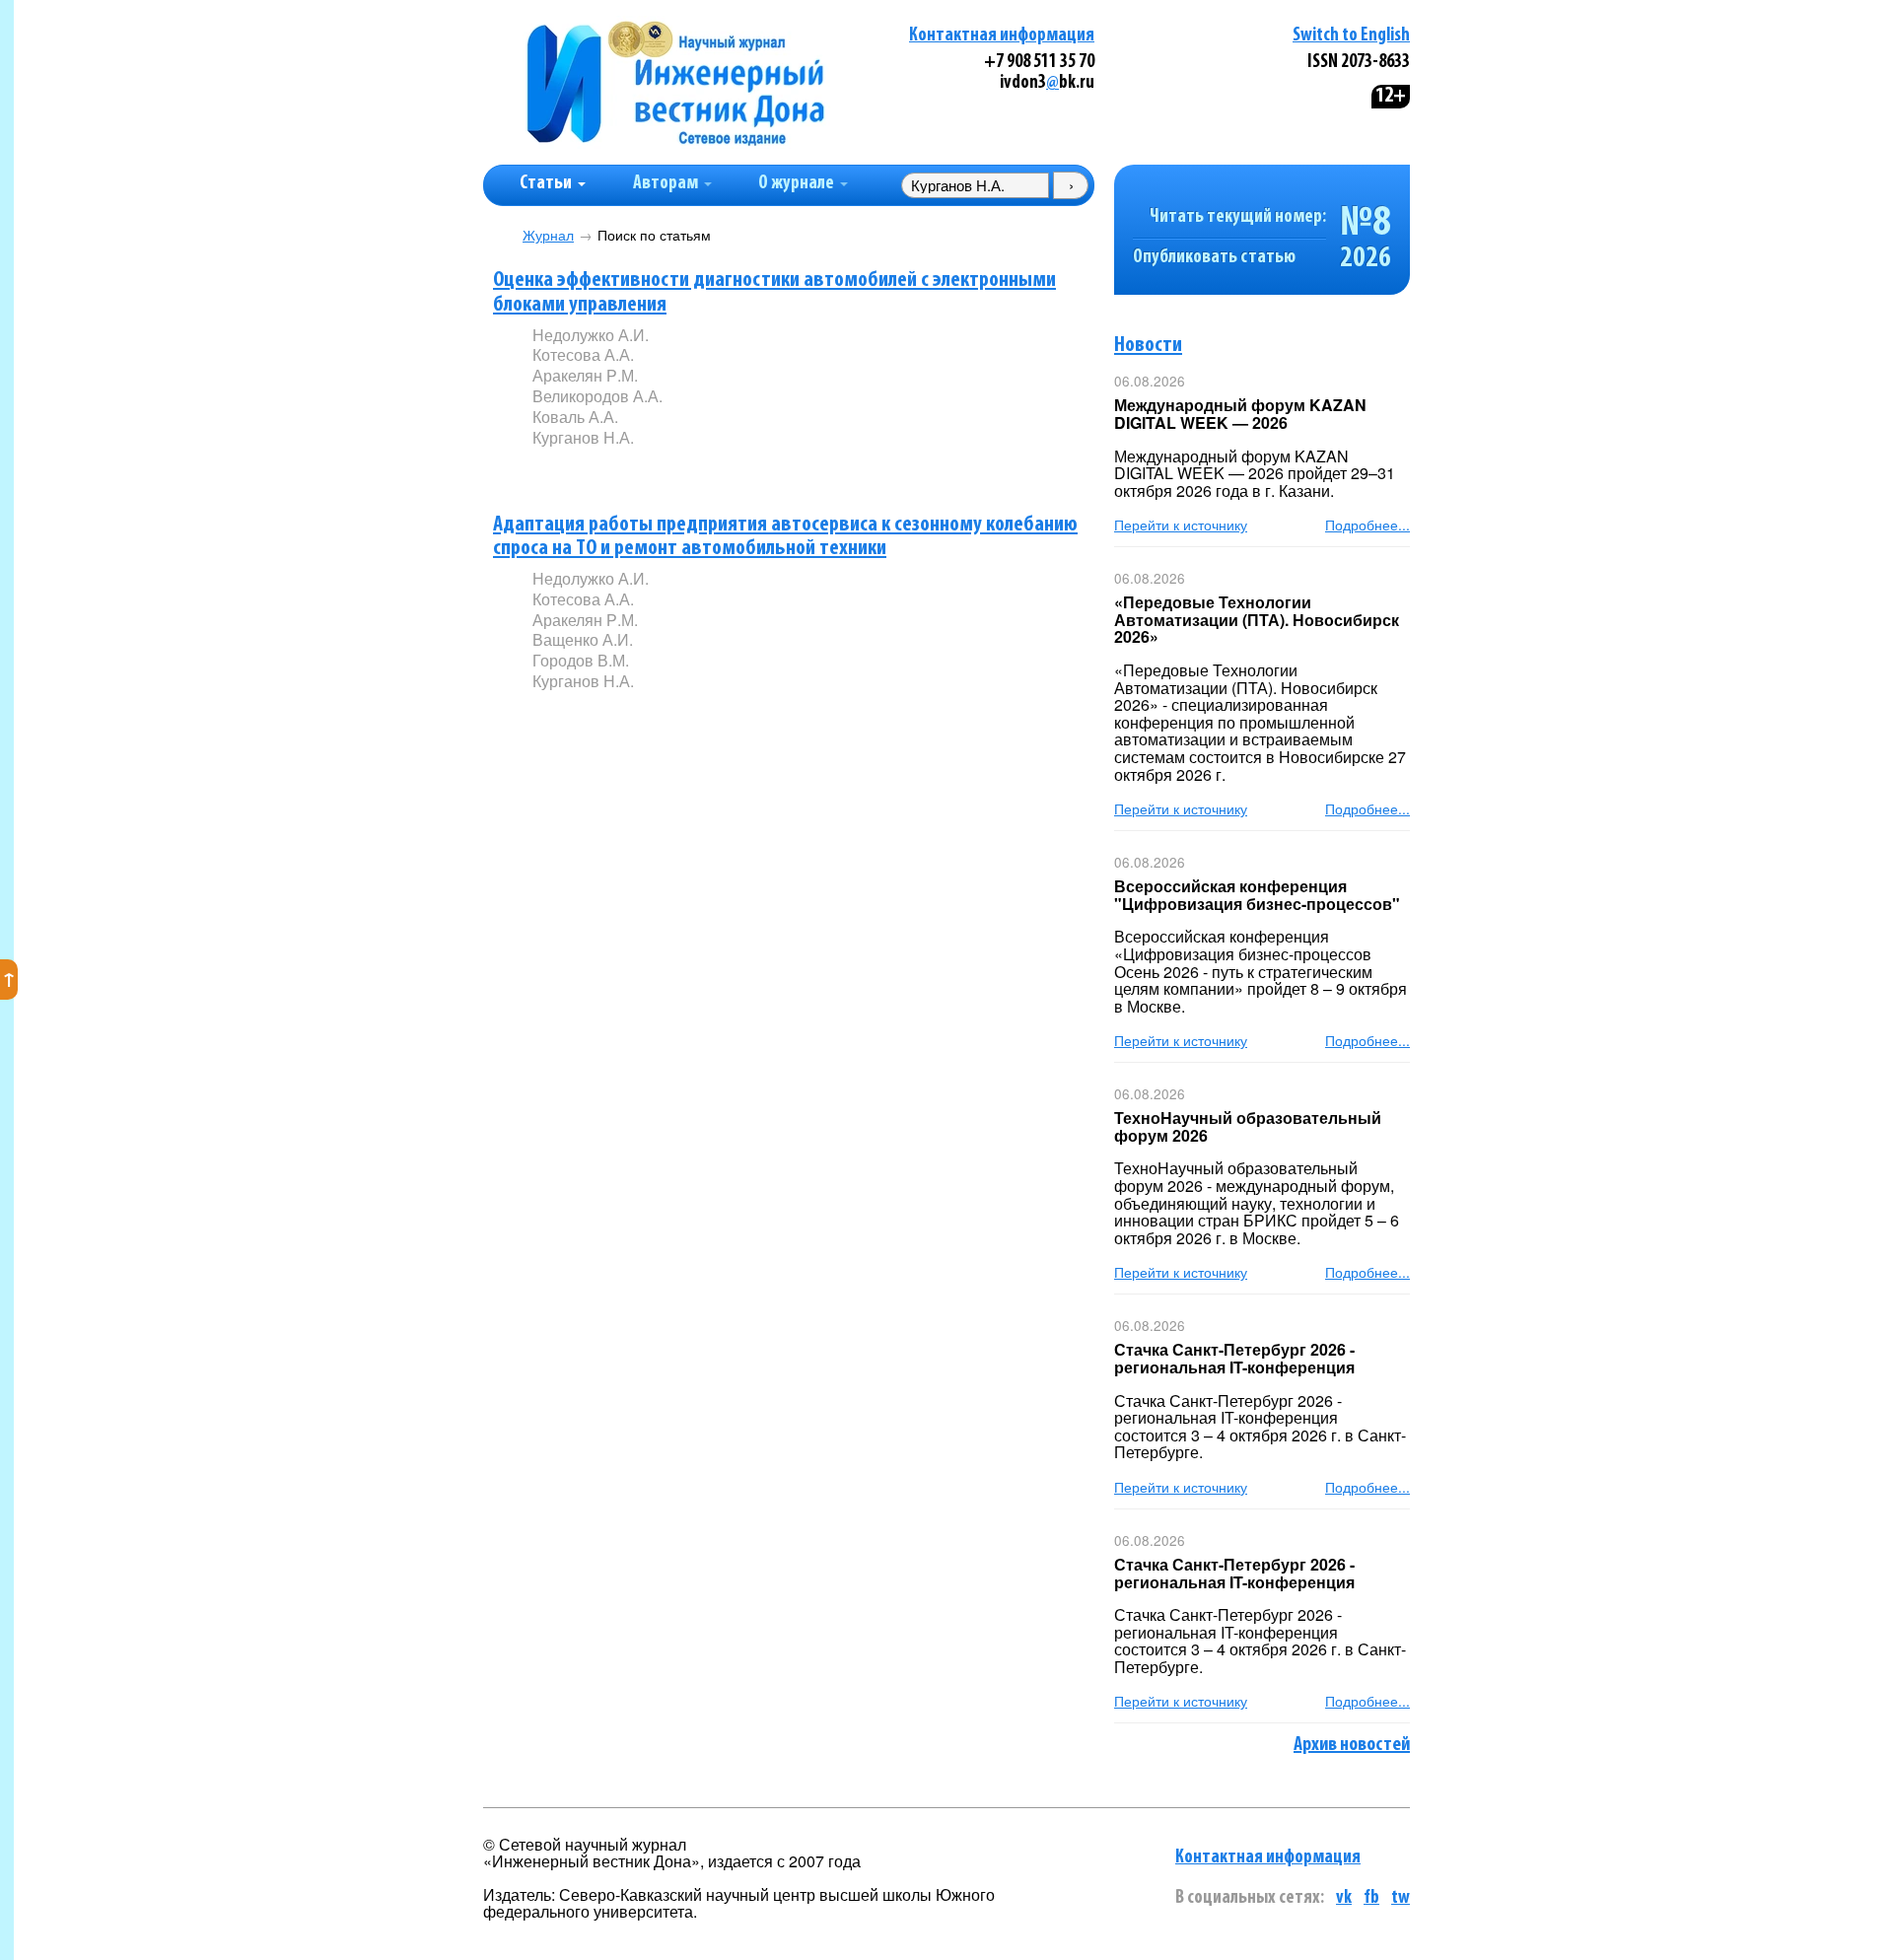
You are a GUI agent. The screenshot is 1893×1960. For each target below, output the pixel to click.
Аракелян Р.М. (585, 375)
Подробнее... (1367, 525)
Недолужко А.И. (591, 335)
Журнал (548, 235)
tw (1401, 1898)
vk (1344, 1898)
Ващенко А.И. (583, 639)
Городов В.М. (581, 660)
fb (1371, 1898)
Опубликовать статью (1214, 258)
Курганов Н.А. (583, 437)
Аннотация (572, 471)
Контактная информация (1002, 36)
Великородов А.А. (597, 396)
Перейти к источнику (1181, 525)
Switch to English (1351, 36)
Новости (1148, 346)
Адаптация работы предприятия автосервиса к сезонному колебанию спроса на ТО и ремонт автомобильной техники (785, 537)
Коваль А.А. (575, 417)
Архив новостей (1352, 1745)
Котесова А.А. (583, 354)
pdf (682, 470)
